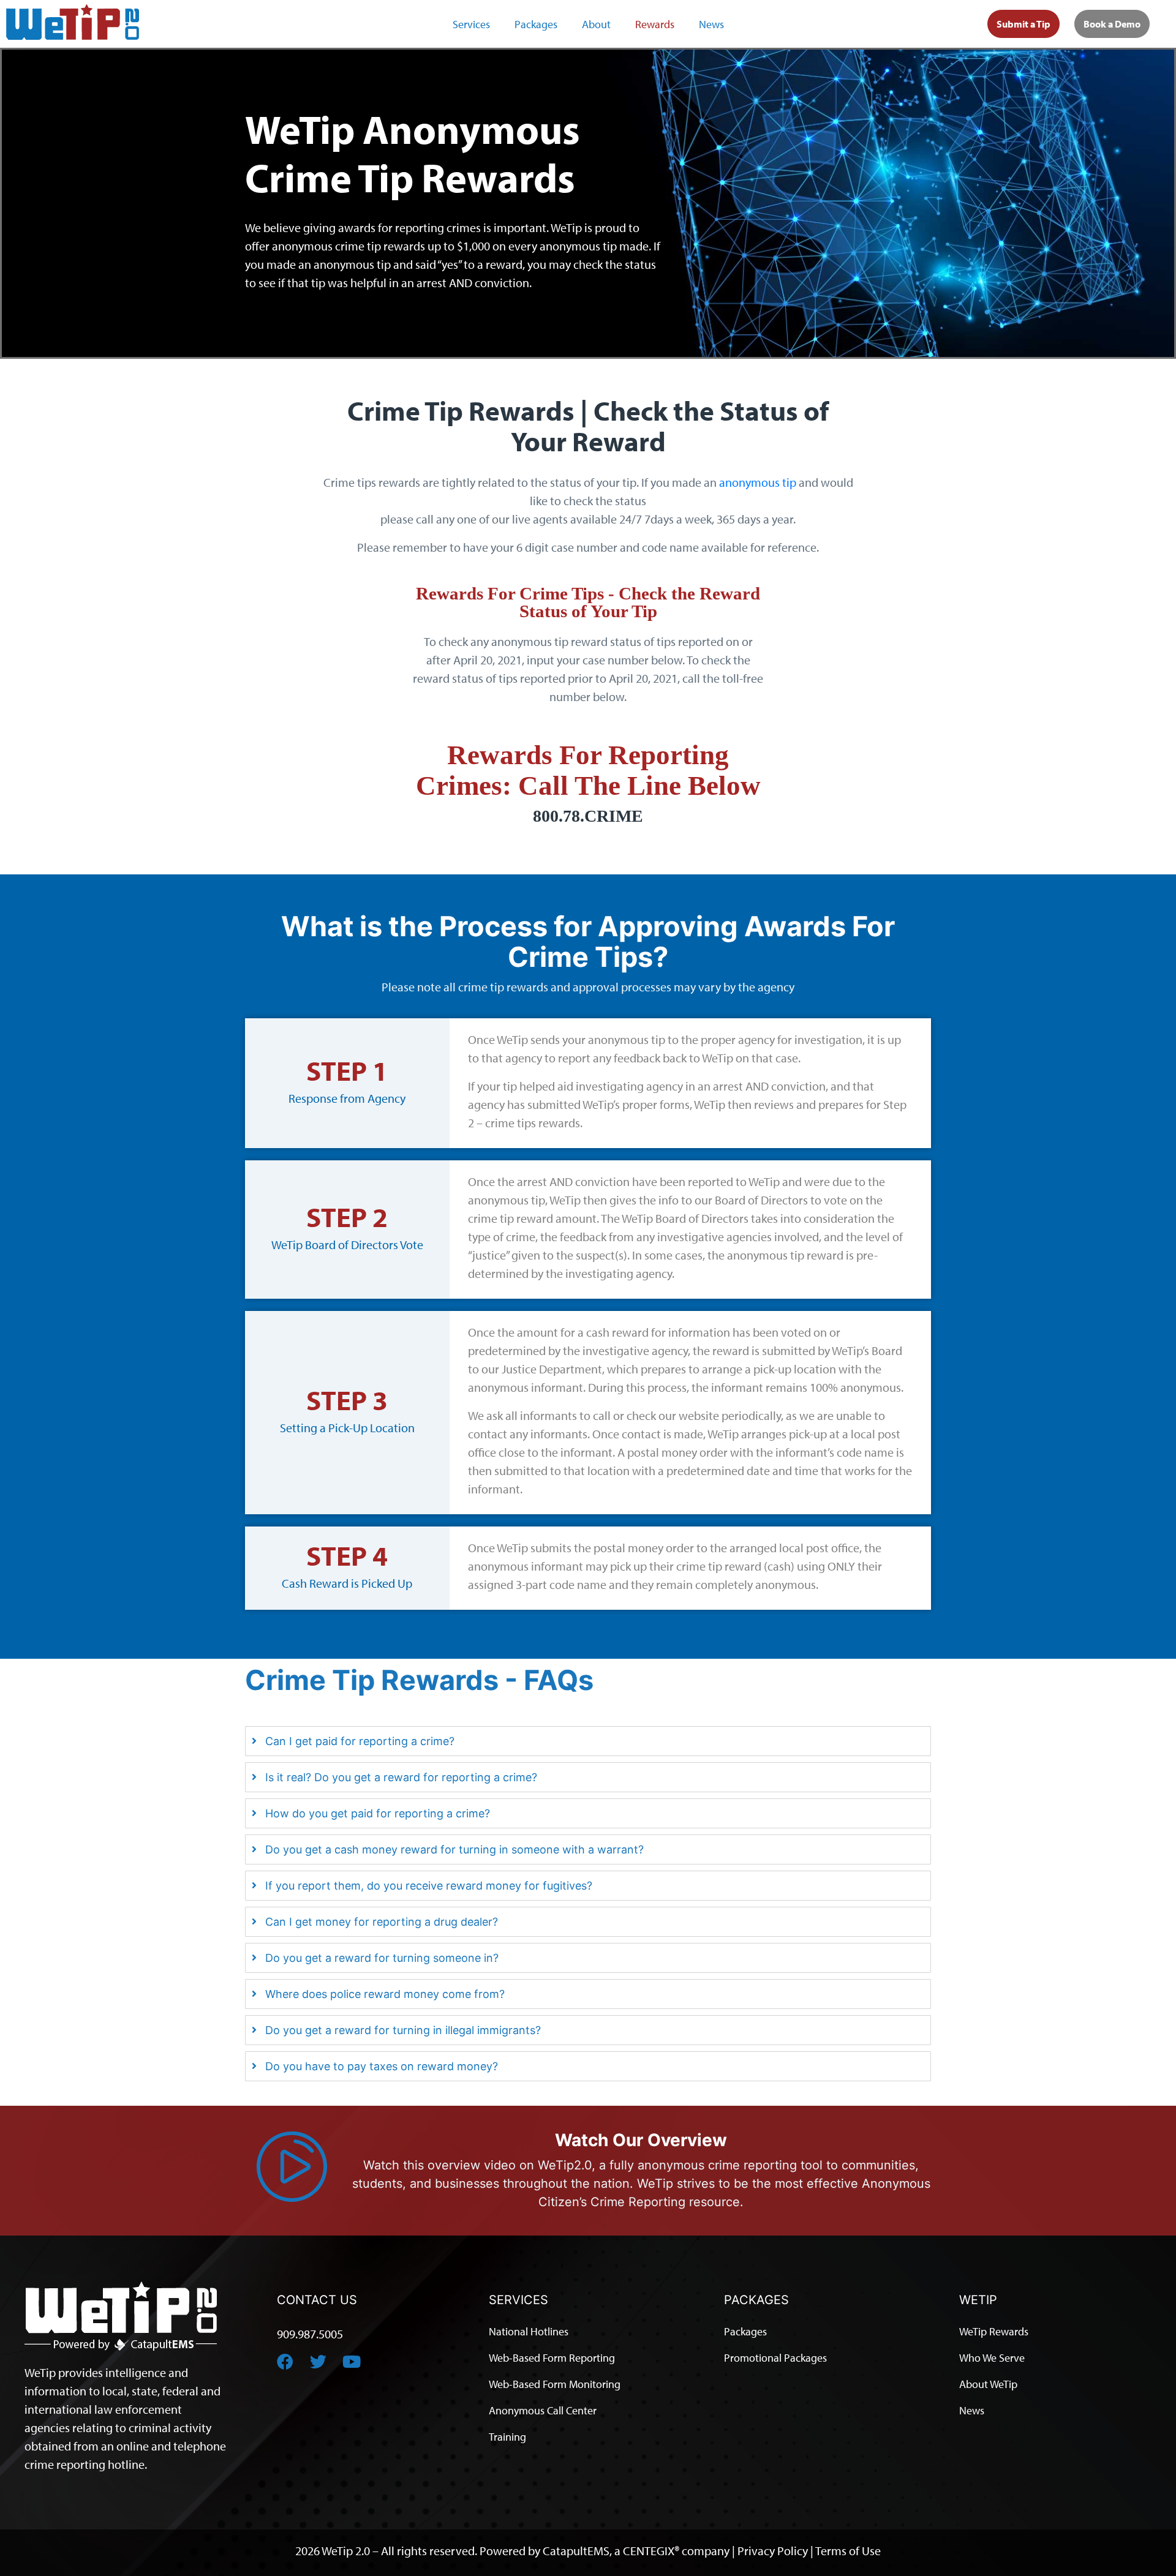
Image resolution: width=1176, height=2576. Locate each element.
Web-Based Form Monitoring (555, 2383)
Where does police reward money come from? (385, 1994)
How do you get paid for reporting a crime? (378, 1813)
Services (471, 24)
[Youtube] (351, 2361)
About (596, 24)
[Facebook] (285, 2361)
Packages (536, 24)
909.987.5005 (310, 2334)
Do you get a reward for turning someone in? (382, 1958)
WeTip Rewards (994, 2331)
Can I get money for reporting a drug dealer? (382, 1922)
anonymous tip (758, 482)
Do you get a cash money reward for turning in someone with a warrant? (454, 1849)
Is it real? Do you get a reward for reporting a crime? (401, 1777)
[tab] (588, 1741)
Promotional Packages (775, 2357)
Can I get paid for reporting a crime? (360, 1741)
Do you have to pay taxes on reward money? (382, 2066)
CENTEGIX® (651, 2550)
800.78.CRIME (588, 816)
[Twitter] (318, 2361)
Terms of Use (848, 2550)
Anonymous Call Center (543, 2410)
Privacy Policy (773, 2550)
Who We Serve (992, 2357)
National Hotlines (529, 2331)
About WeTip (988, 2383)
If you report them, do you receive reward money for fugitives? (429, 1886)
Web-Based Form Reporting (552, 2357)
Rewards (655, 24)
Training (507, 2436)
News (711, 24)
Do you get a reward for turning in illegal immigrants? (403, 2030)
